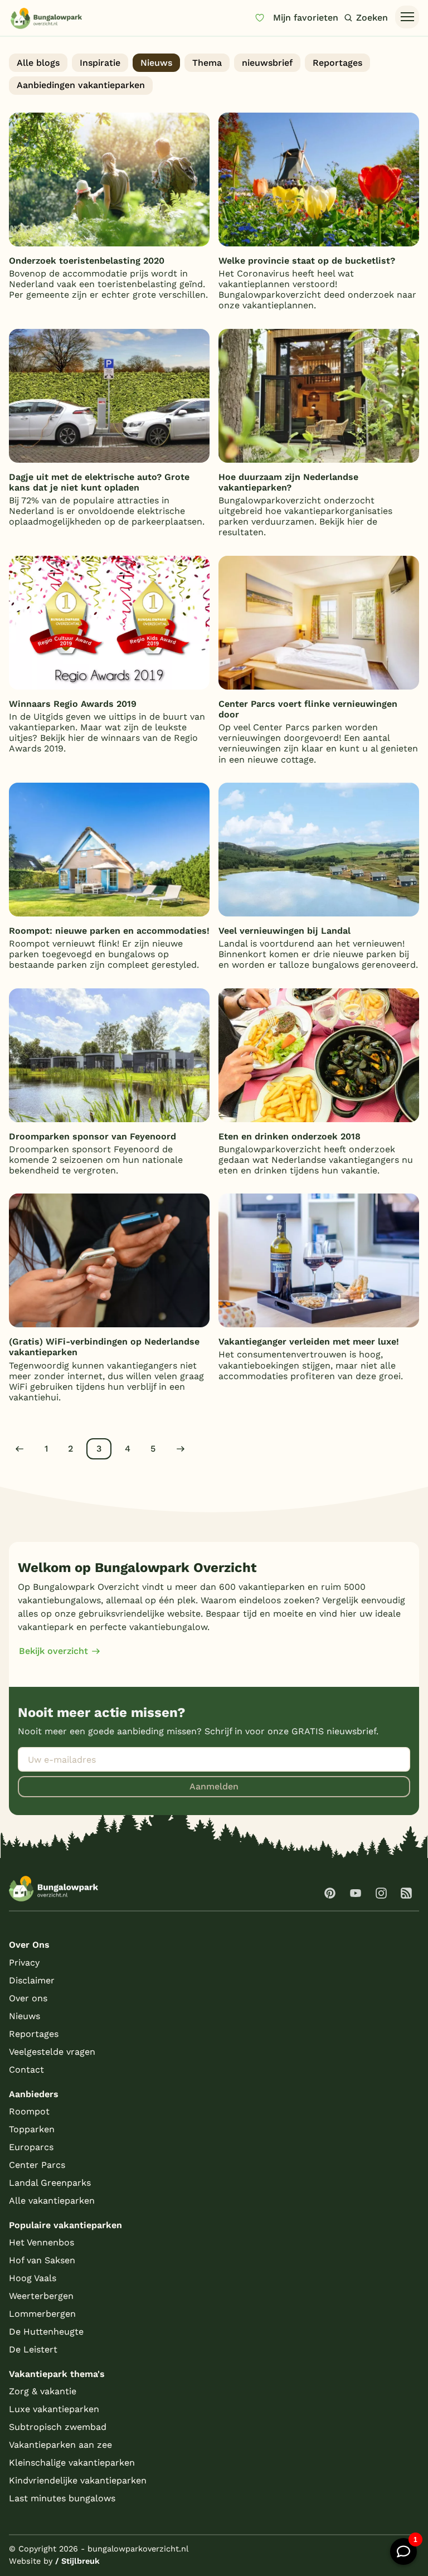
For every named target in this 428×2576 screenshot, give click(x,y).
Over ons (28, 1998)
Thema (207, 63)
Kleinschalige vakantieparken (72, 2463)
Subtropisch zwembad (58, 2427)
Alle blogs (38, 63)
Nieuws (156, 63)
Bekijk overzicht (53, 1651)
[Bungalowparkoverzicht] (46, 18)
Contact (26, 2070)
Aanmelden (214, 1786)
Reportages (337, 63)
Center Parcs (37, 2165)
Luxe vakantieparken (54, 2409)
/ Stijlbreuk (77, 2561)
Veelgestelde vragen (52, 2052)
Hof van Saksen (42, 2260)
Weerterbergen (41, 2296)
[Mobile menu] (407, 17)
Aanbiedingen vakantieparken (81, 85)
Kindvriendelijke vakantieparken (78, 2480)
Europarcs (31, 2147)
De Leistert (33, 2349)
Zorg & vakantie (43, 2391)
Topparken (32, 2129)
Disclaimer (32, 1980)
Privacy (24, 1963)
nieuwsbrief (267, 63)
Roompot (29, 2111)
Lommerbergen (42, 2314)
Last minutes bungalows (62, 2498)
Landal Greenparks (50, 2183)
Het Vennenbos (42, 2242)
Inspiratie (100, 63)
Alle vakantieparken (52, 2201)
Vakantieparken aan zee (60, 2445)
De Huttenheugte (46, 2332)
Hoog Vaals (33, 2278)
